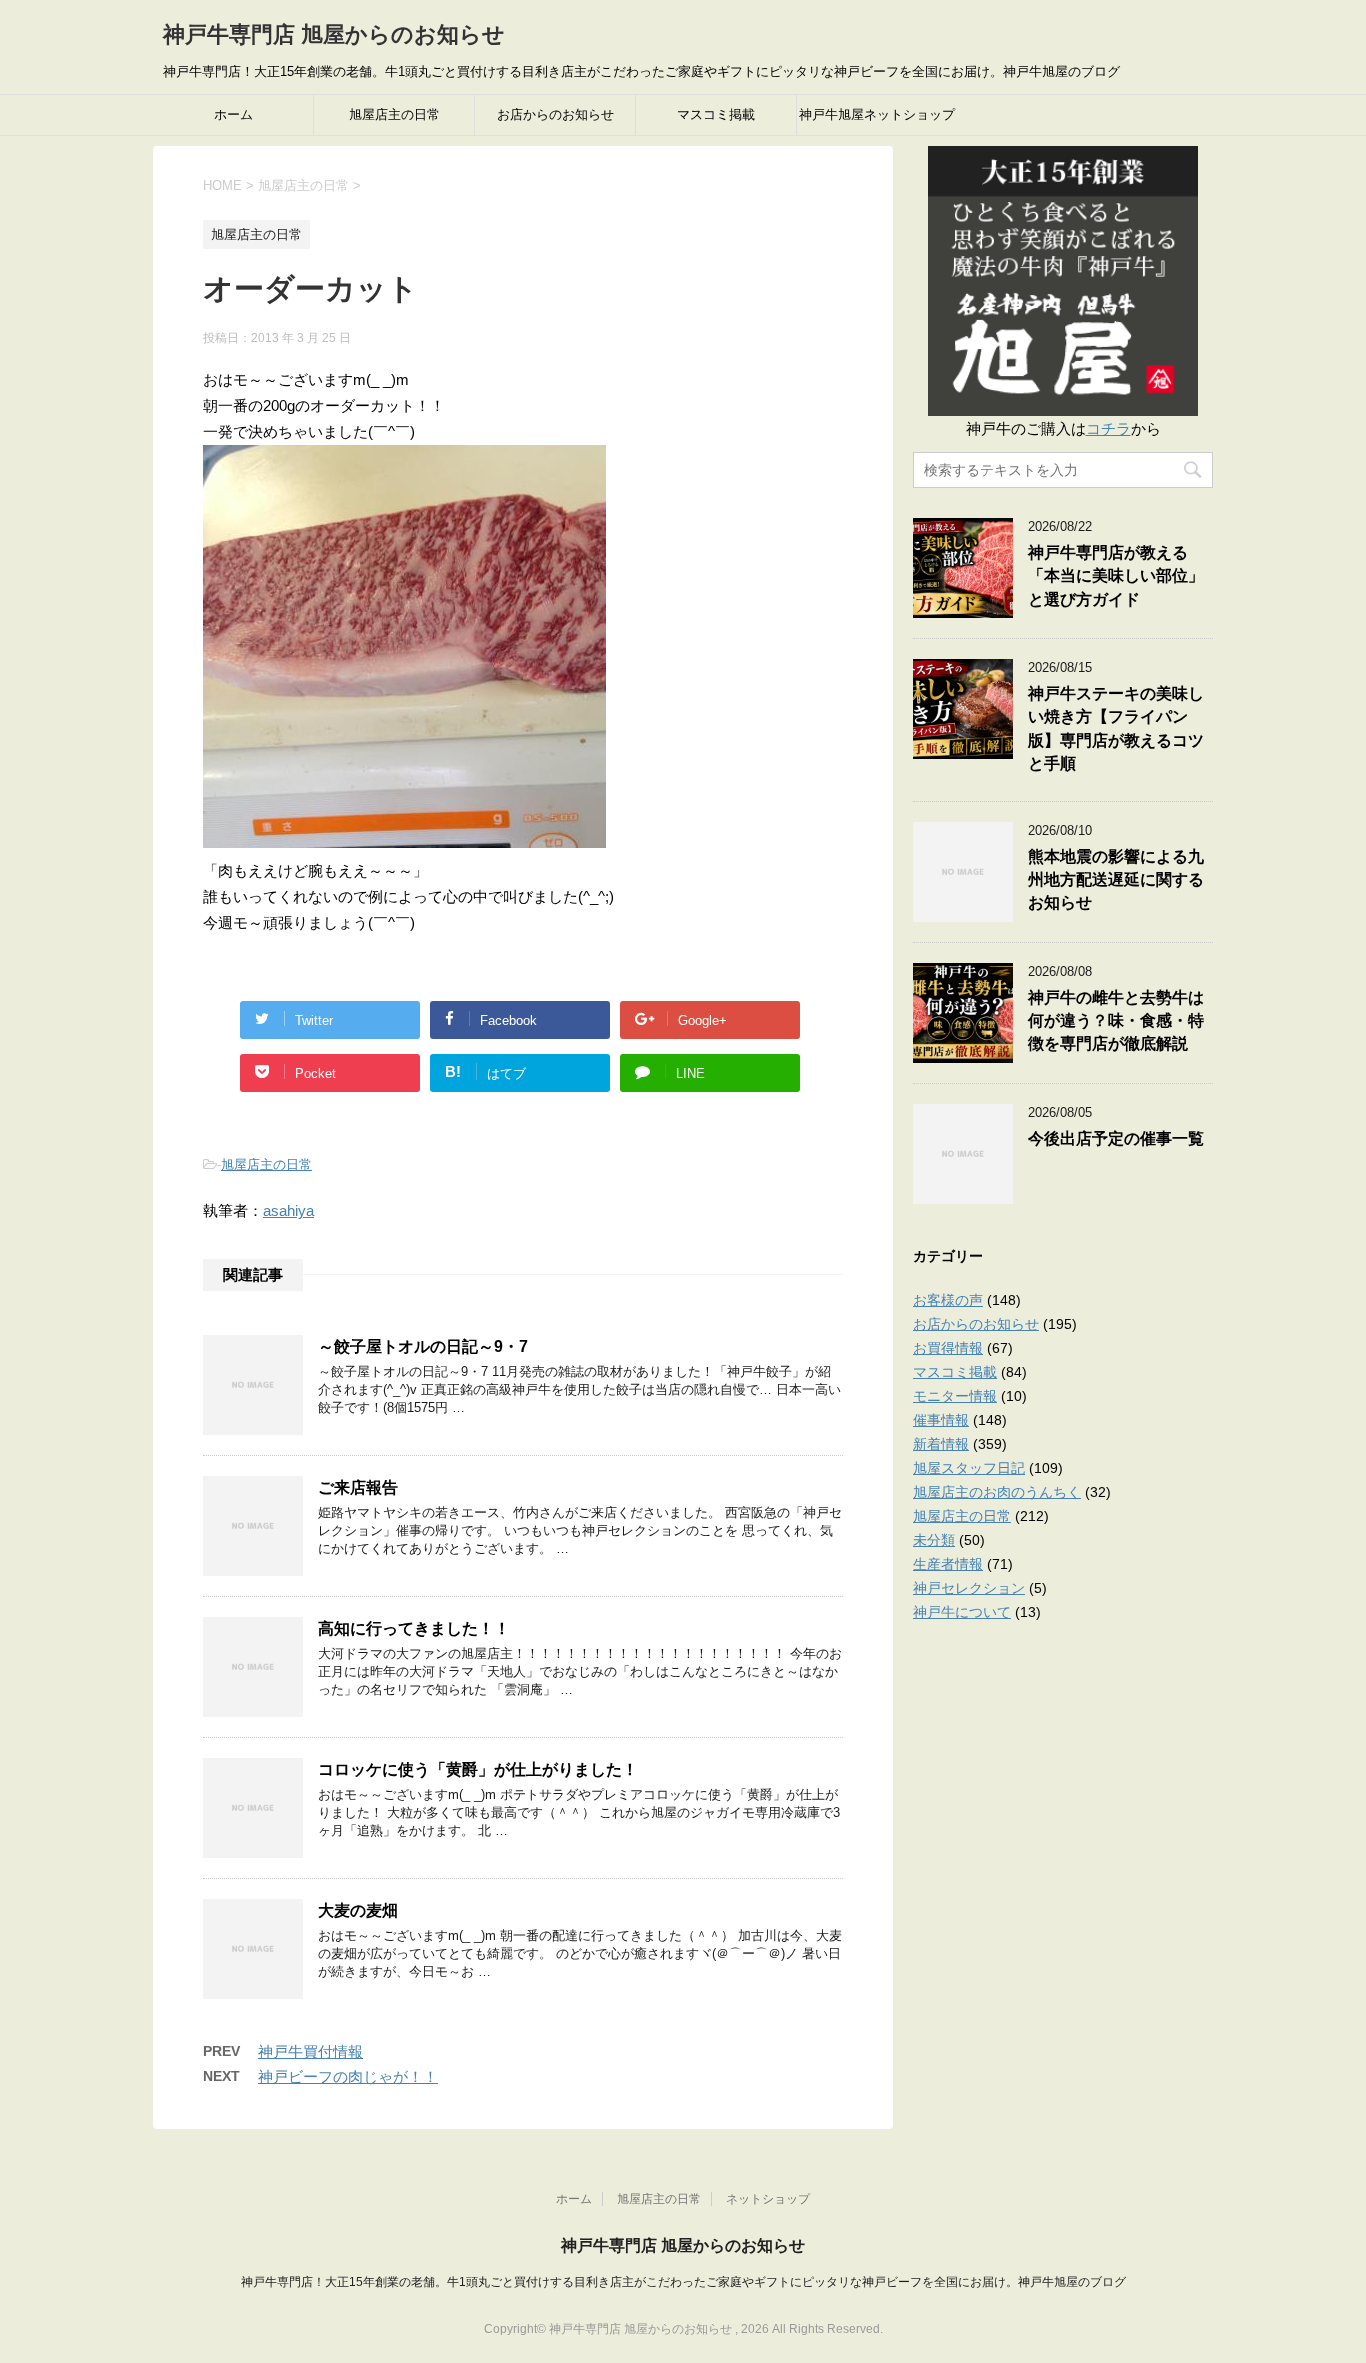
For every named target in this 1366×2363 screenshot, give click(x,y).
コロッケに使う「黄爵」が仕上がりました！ (478, 1769)
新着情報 (941, 1444)
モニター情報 (955, 1396)
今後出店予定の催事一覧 (1116, 1138)
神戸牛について (962, 1612)
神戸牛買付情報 (310, 2051)
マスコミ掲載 (716, 114)
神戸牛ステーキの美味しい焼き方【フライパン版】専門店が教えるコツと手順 (1116, 728)
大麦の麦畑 (358, 1910)
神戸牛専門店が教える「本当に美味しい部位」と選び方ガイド (1116, 576)
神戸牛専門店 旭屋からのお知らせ (334, 34)
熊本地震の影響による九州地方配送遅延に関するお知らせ (1116, 880)
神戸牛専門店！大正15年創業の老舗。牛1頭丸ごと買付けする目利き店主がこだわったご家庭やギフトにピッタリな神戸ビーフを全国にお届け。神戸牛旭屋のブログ (683, 2282)
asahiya (288, 1210)
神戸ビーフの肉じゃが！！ (348, 2076)
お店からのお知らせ (555, 114)
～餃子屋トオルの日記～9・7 (423, 1346)
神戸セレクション (969, 1588)
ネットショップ (768, 2199)
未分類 (934, 1540)
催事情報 (941, 1420)
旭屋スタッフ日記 (969, 1468)
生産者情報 (948, 1564)
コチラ (1108, 428)
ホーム (233, 114)
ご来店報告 (358, 1487)
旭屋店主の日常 (394, 114)
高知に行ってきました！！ (414, 1628)
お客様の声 (948, 1300)
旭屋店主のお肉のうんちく (997, 1492)
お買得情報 (948, 1348)
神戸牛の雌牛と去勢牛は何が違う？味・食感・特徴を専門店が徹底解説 (1116, 1021)
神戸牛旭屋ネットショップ (877, 114)
